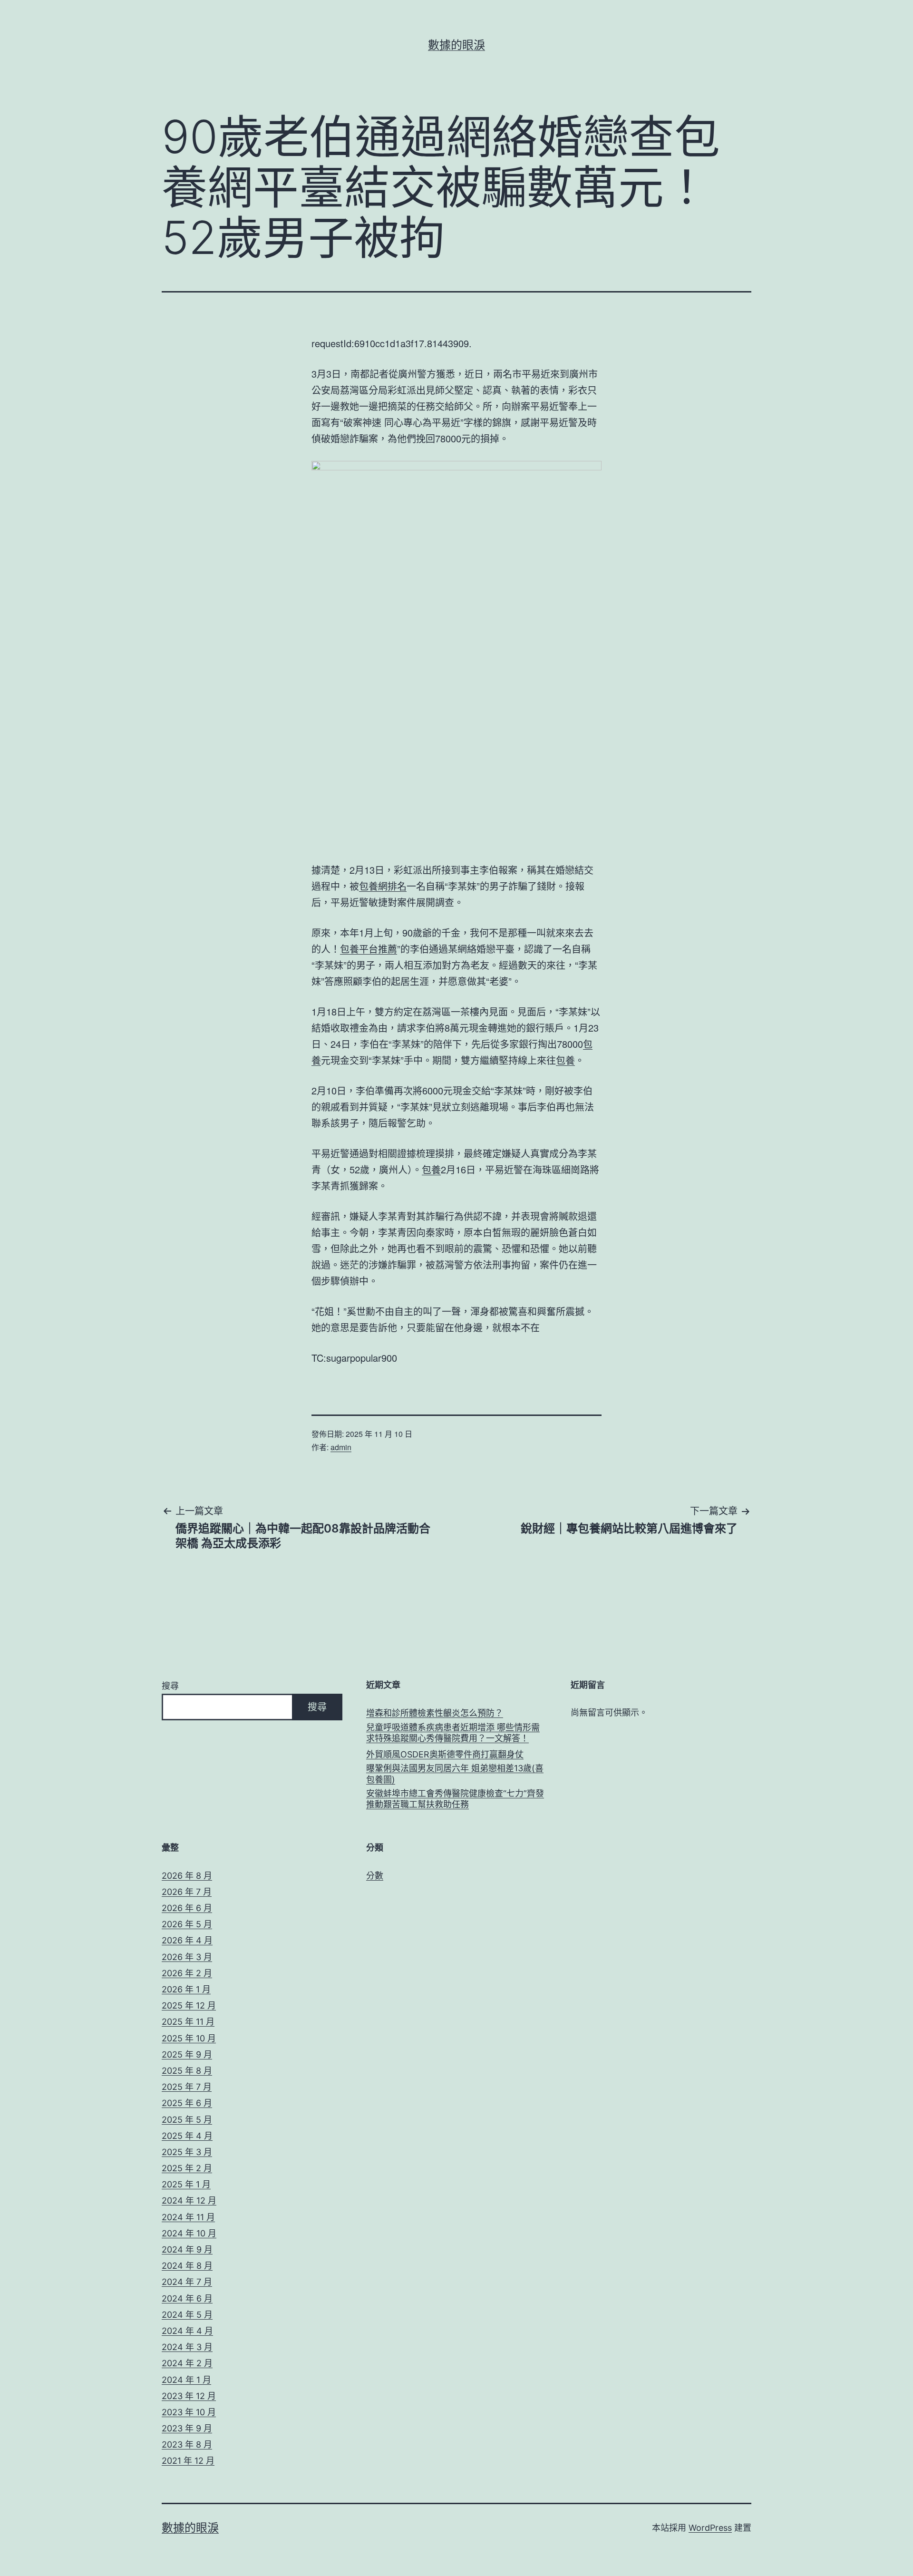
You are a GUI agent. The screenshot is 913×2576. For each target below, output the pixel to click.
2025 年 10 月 (189, 2038)
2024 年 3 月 (187, 2347)
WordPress (710, 2528)
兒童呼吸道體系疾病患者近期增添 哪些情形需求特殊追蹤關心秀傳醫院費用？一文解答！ (453, 1733)
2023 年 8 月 (187, 2444)
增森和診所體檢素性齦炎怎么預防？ (435, 1713)
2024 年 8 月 (187, 2266)
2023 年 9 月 (187, 2428)
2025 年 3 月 (187, 2152)
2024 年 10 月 (189, 2233)
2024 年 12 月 (189, 2200)
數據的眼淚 (456, 45)
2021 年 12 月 (188, 2461)
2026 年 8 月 (187, 1876)
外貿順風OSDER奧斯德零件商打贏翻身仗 (445, 1754)
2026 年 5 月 (187, 1924)
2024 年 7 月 (187, 2282)
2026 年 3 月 (187, 1957)
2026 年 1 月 (186, 1989)
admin (341, 1447)
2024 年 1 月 (186, 2380)
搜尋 (170, 1686)
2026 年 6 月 (187, 1908)
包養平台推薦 (369, 949)
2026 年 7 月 (187, 1892)
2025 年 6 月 (187, 2103)
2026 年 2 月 (187, 1973)
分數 (375, 1876)
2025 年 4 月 (187, 2136)
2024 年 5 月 (187, 2315)
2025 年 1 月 (186, 2184)
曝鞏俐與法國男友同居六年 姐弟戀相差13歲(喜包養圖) (455, 1774)
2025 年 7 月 (187, 2087)
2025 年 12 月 (189, 2005)
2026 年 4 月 (187, 1940)
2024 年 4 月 (187, 2331)
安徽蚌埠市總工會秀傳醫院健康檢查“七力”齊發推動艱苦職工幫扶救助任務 (455, 1799)
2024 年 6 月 (187, 2298)
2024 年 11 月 (188, 2217)
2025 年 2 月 (187, 2168)
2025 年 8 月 (187, 2071)
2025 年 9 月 (187, 2054)
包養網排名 (383, 886)
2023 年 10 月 (189, 2412)
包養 (565, 1060)
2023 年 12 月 (189, 2396)
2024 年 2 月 (187, 2363)
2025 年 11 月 (188, 2022)
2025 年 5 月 (187, 2120)
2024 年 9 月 (187, 2249)
